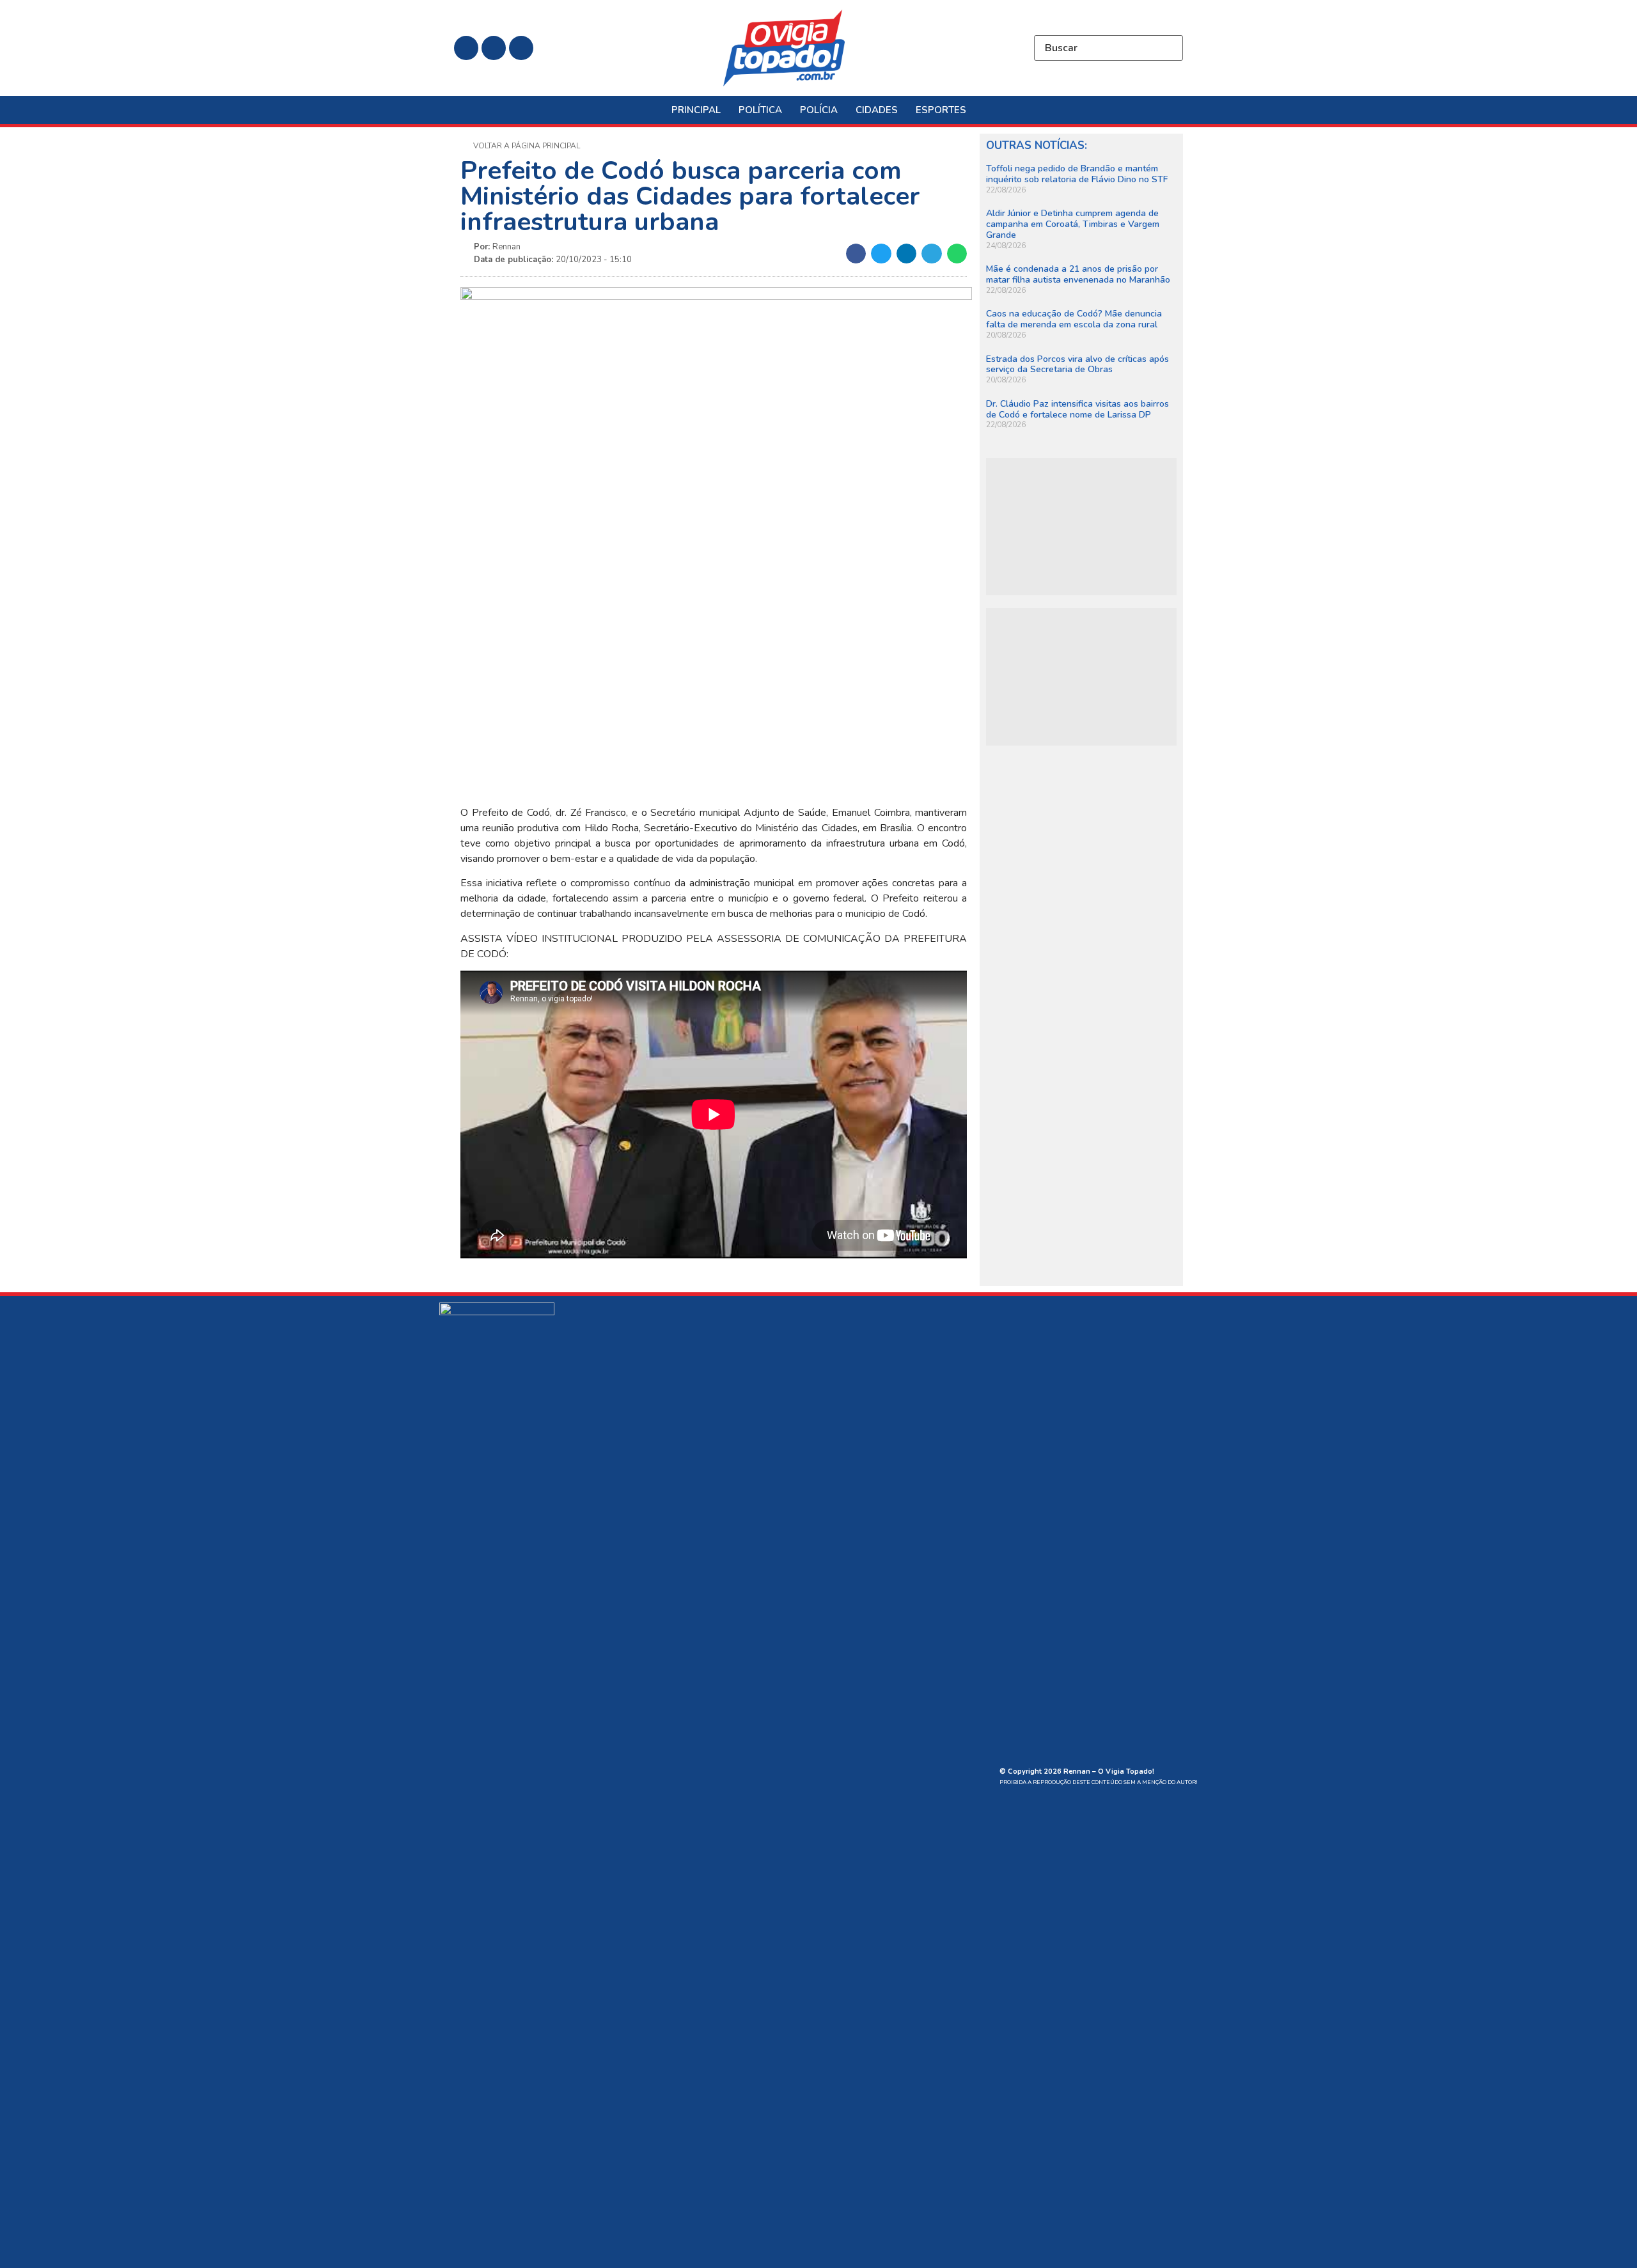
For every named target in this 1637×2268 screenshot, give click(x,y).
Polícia (819, 110)
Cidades (877, 110)
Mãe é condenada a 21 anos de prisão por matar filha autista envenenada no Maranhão (1078, 274)
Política (760, 110)
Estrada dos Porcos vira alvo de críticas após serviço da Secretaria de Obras (1077, 364)
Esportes (941, 110)
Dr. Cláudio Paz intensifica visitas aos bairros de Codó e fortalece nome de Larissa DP (1077, 409)
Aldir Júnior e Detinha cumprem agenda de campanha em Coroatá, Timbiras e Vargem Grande (1073, 224)
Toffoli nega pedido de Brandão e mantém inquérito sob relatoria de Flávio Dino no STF (1077, 174)
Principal (696, 110)
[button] (856, 254)
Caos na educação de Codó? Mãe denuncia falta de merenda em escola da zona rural (1074, 319)
